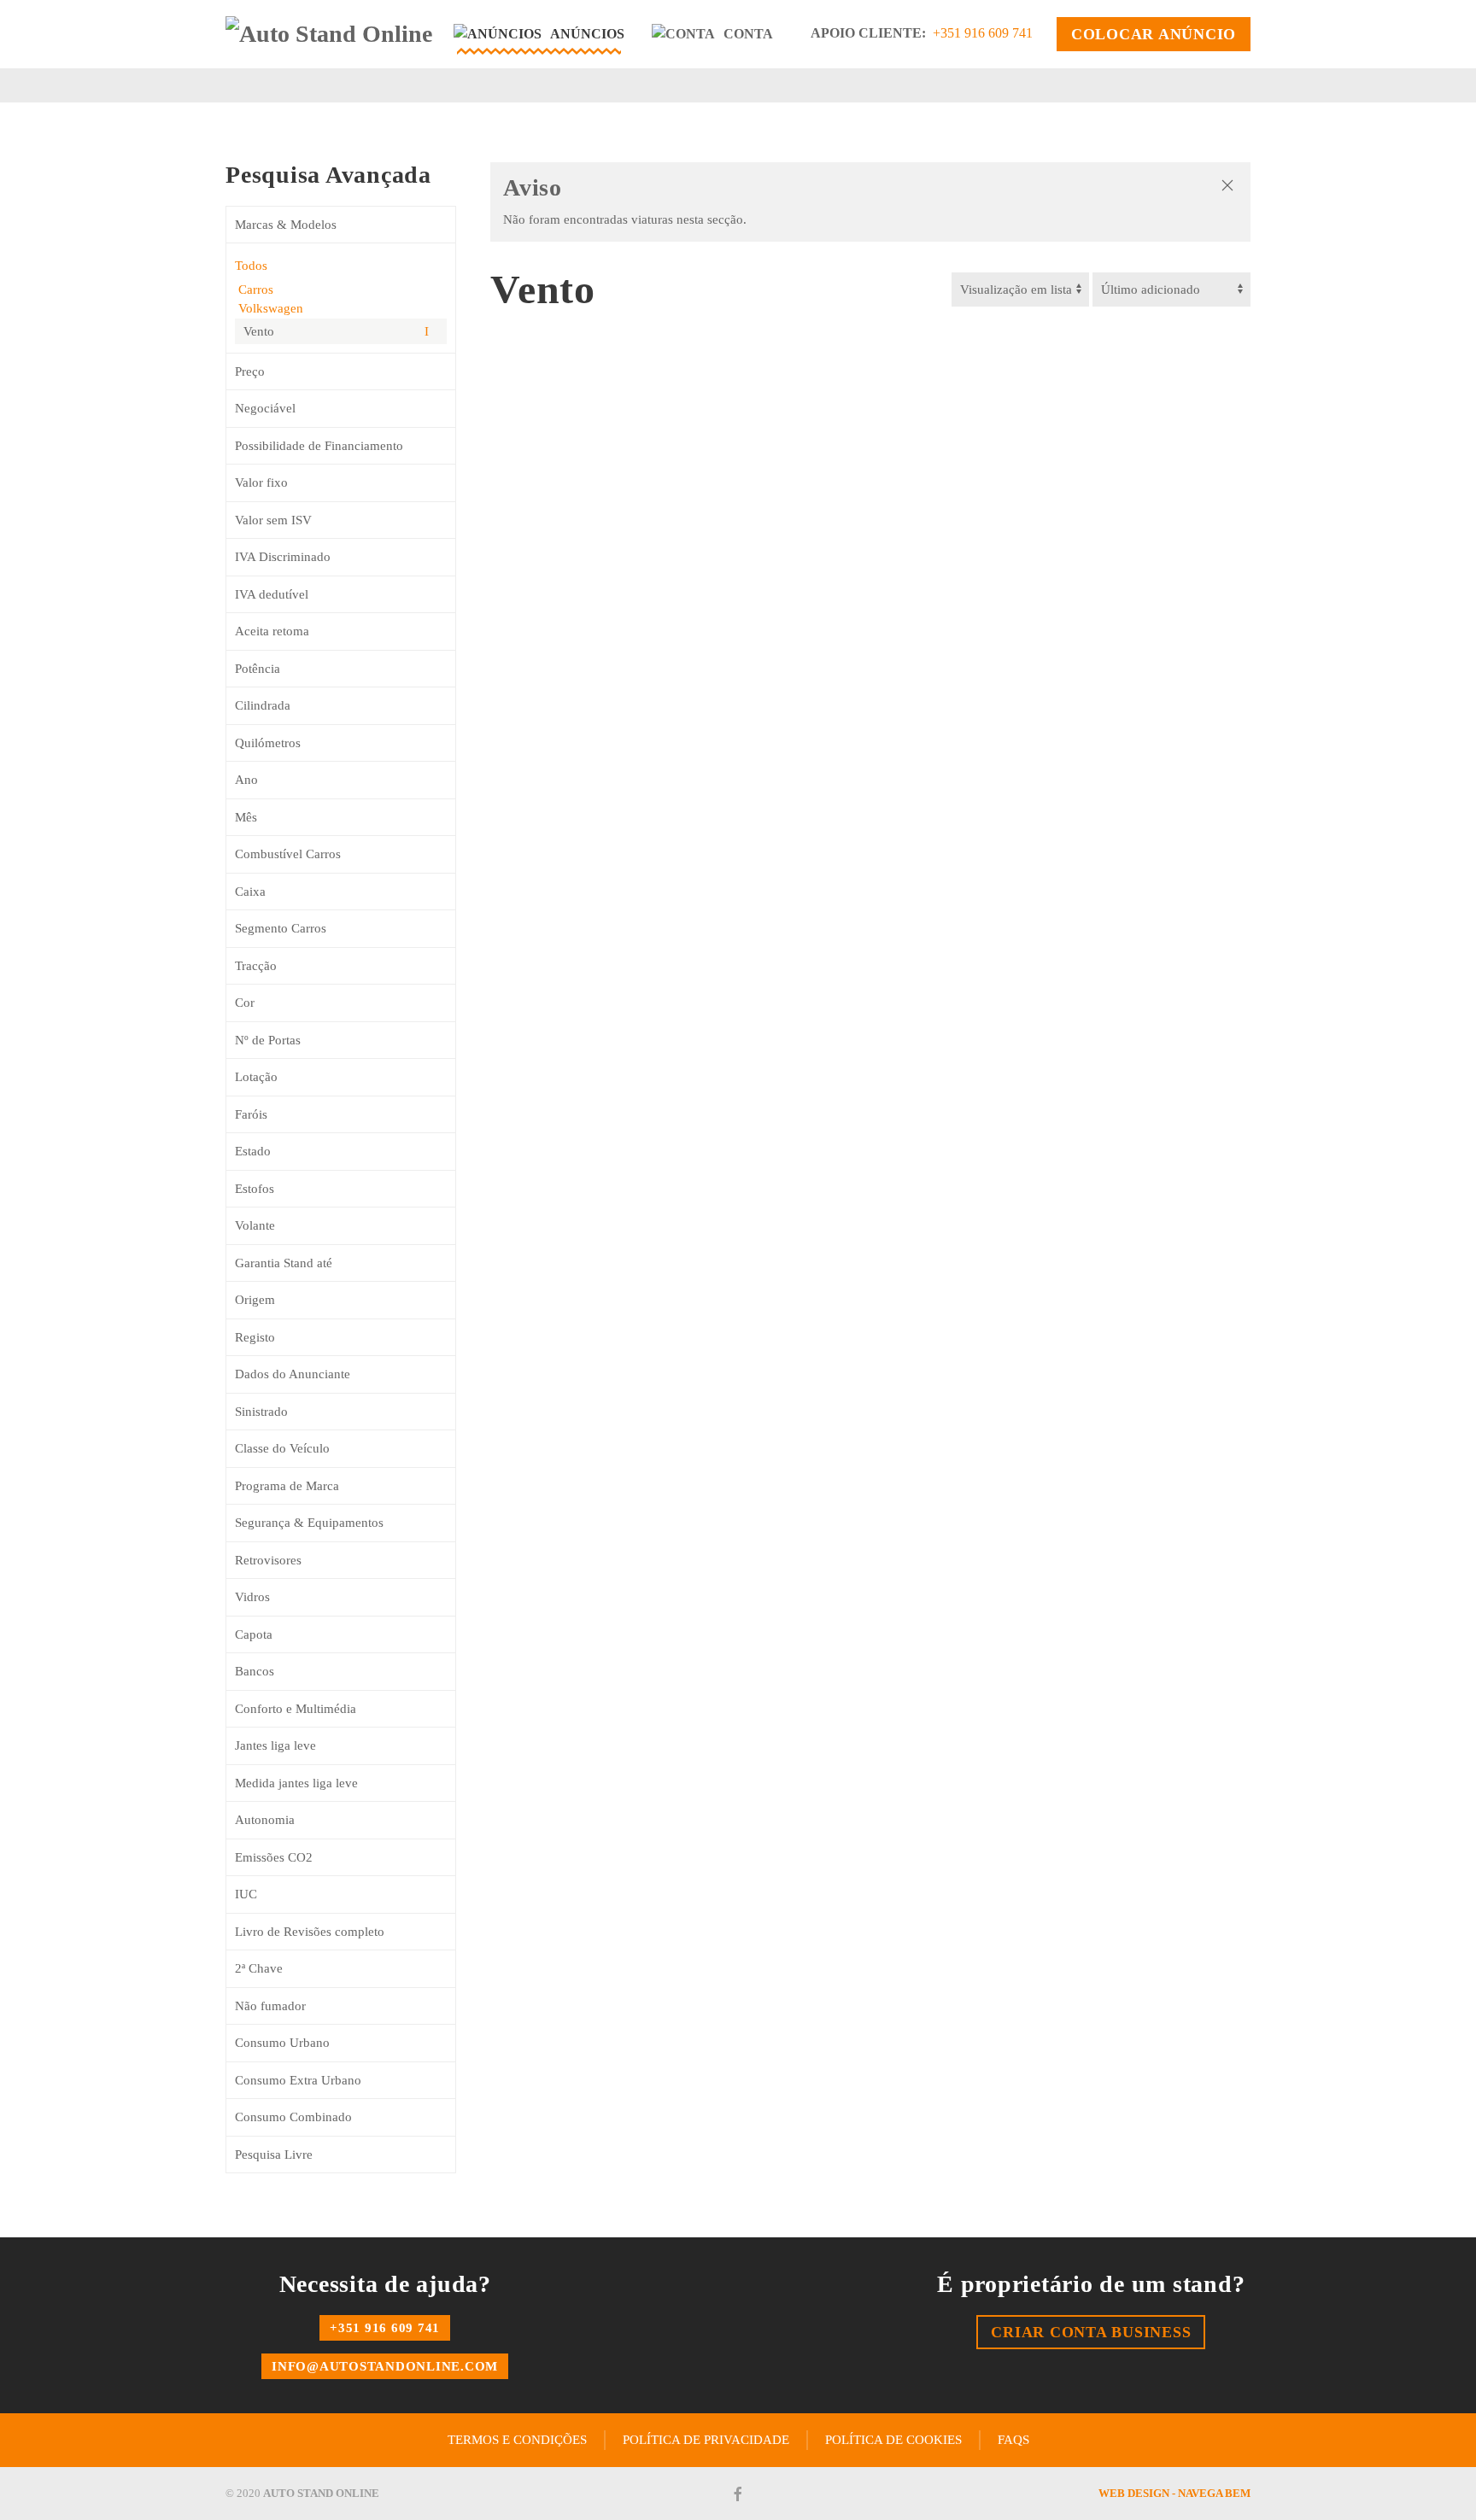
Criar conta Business (1091, 2332)
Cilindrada (263, 705)
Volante (255, 1225)
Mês (246, 817)
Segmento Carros (281, 928)
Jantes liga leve (275, 1745)
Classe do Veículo (282, 1448)
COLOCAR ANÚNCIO (1154, 34)
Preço (250, 371)
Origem (255, 1300)
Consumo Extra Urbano (298, 2080)
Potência (258, 669)
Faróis (251, 1114)
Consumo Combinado (293, 2117)
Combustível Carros (288, 854)
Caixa (250, 892)
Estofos (255, 1189)
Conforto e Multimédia (296, 1709)
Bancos (255, 1671)
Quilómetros (268, 743)
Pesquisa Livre (274, 2155)
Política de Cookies (893, 2440)
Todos (251, 266)
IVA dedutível (272, 594)
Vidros (252, 1597)
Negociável (265, 408)
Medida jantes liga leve (296, 1783)
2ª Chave (259, 1968)
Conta (748, 34)
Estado (253, 1151)
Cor (245, 1003)
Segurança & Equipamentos (309, 1523)
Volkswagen (269, 308)
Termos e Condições (517, 2440)
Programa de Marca (287, 1486)
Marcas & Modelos (286, 225)
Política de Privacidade (706, 2440)
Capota (254, 1634)
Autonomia (265, 1820)
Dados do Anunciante (293, 1374)
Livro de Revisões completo (310, 1932)
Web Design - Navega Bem (1174, 2493)
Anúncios (587, 34)
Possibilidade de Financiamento (319, 446)
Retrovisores (268, 1560)
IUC (246, 1894)
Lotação (256, 1077)
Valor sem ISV (273, 520)
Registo (255, 1337)
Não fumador (270, 2006)
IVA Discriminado (283, 557)
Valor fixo (261, 482)
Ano (246, 780)
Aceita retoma (272, 631)
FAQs (1013, 2440)
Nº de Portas (268, 1040)
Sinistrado (261, 1412)
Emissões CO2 (274, 1857)
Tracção (256, 966)
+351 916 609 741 (983, 33)
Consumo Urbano (282, 2043)
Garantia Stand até (284, 1263)
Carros (254, 289)
